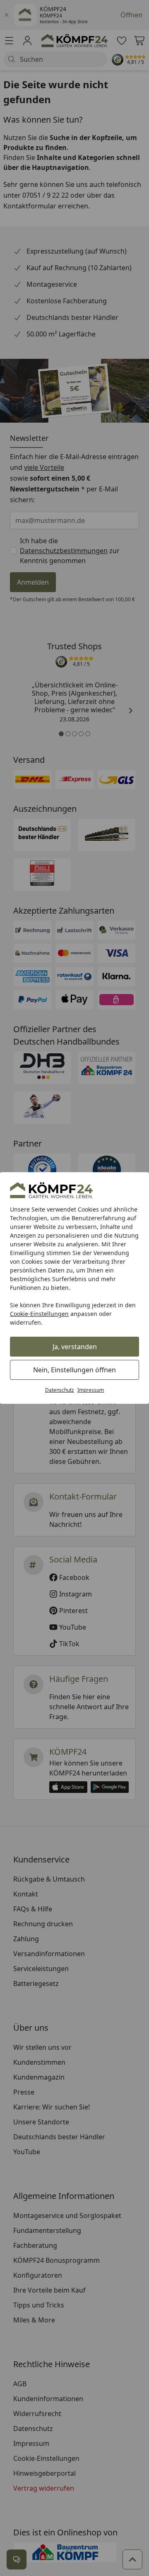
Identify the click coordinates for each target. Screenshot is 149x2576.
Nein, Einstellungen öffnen (74, 1370)
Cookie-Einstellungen (39, 1314)
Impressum (91, 1390)
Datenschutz (60, 1390)
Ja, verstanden (75, 1347)
